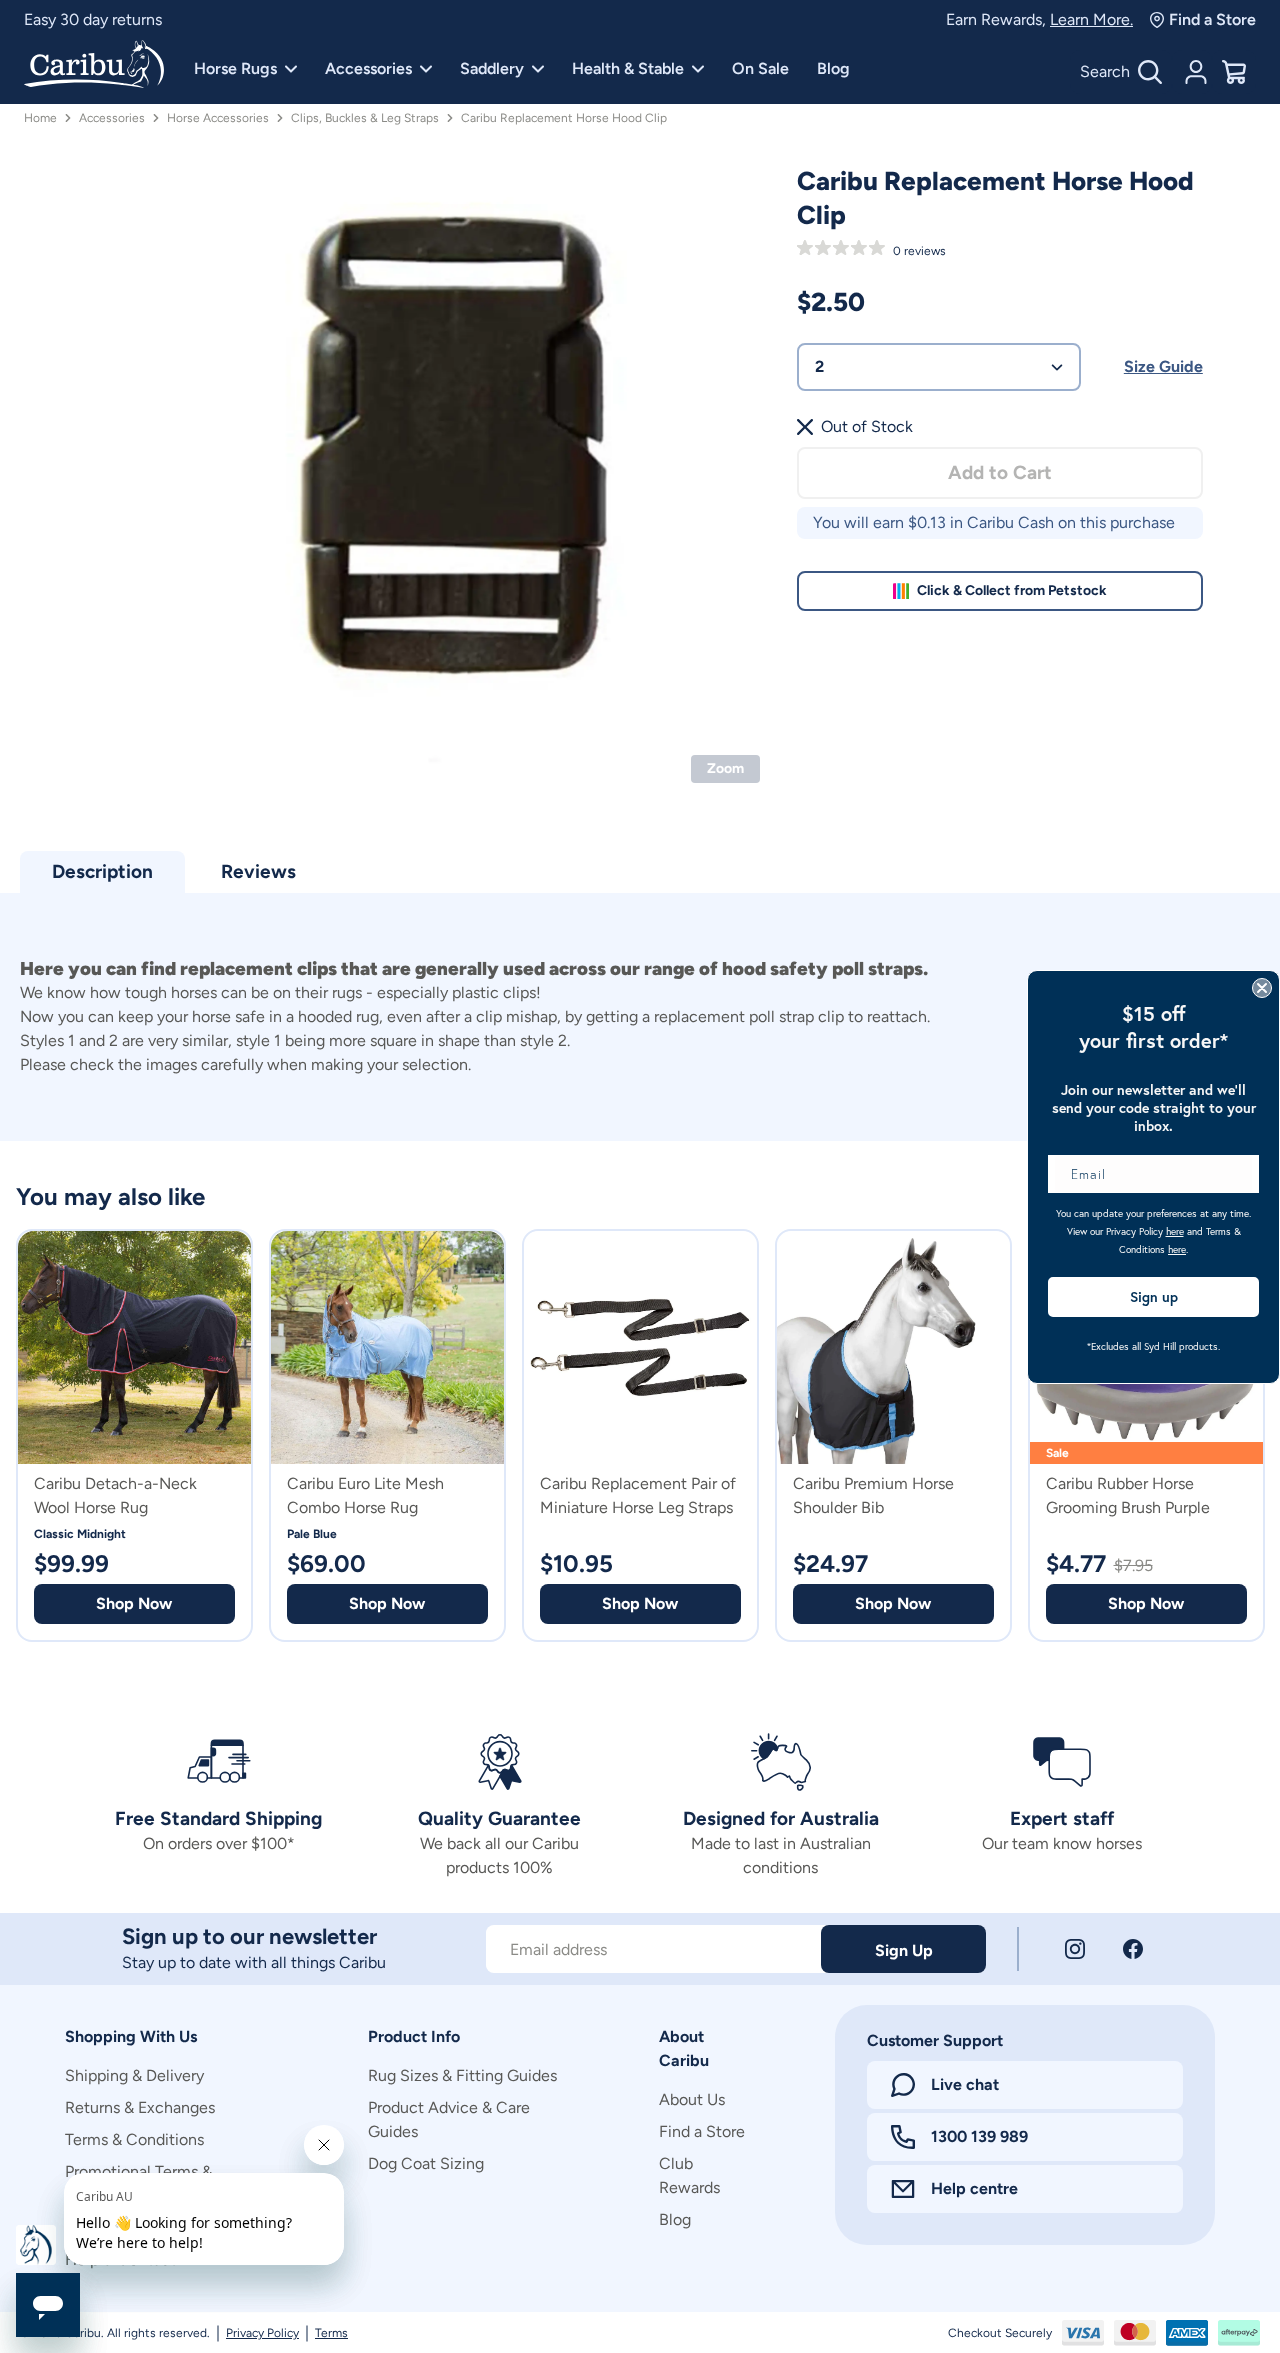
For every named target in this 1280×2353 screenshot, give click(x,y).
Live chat (965, 2084)
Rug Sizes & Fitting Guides (462, 2075)
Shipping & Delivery (134, 2075)
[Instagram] (1075, 1949)
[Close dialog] (1262, 988)
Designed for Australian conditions (146, 19)
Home (40, 118)
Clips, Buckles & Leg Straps (365, 118)
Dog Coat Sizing (426, 2163)
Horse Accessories (218, 118)
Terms (331, 2333)
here (1175, 1231)
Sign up (1154, 1297)
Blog (833, 68)
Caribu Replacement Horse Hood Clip (564, 118)
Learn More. (1091, 19)
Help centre (974, 2188)
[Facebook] (1133, 1949)
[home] (94, 66)
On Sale (760, 68)
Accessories (368, 68)
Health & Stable (628, 68)
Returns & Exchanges (140, 2107)
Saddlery (492, 68)
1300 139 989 (979, 2136)
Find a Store (1212, 19)
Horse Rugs (235, 68)
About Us (692, 2099)
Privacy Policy (262, 2333)
